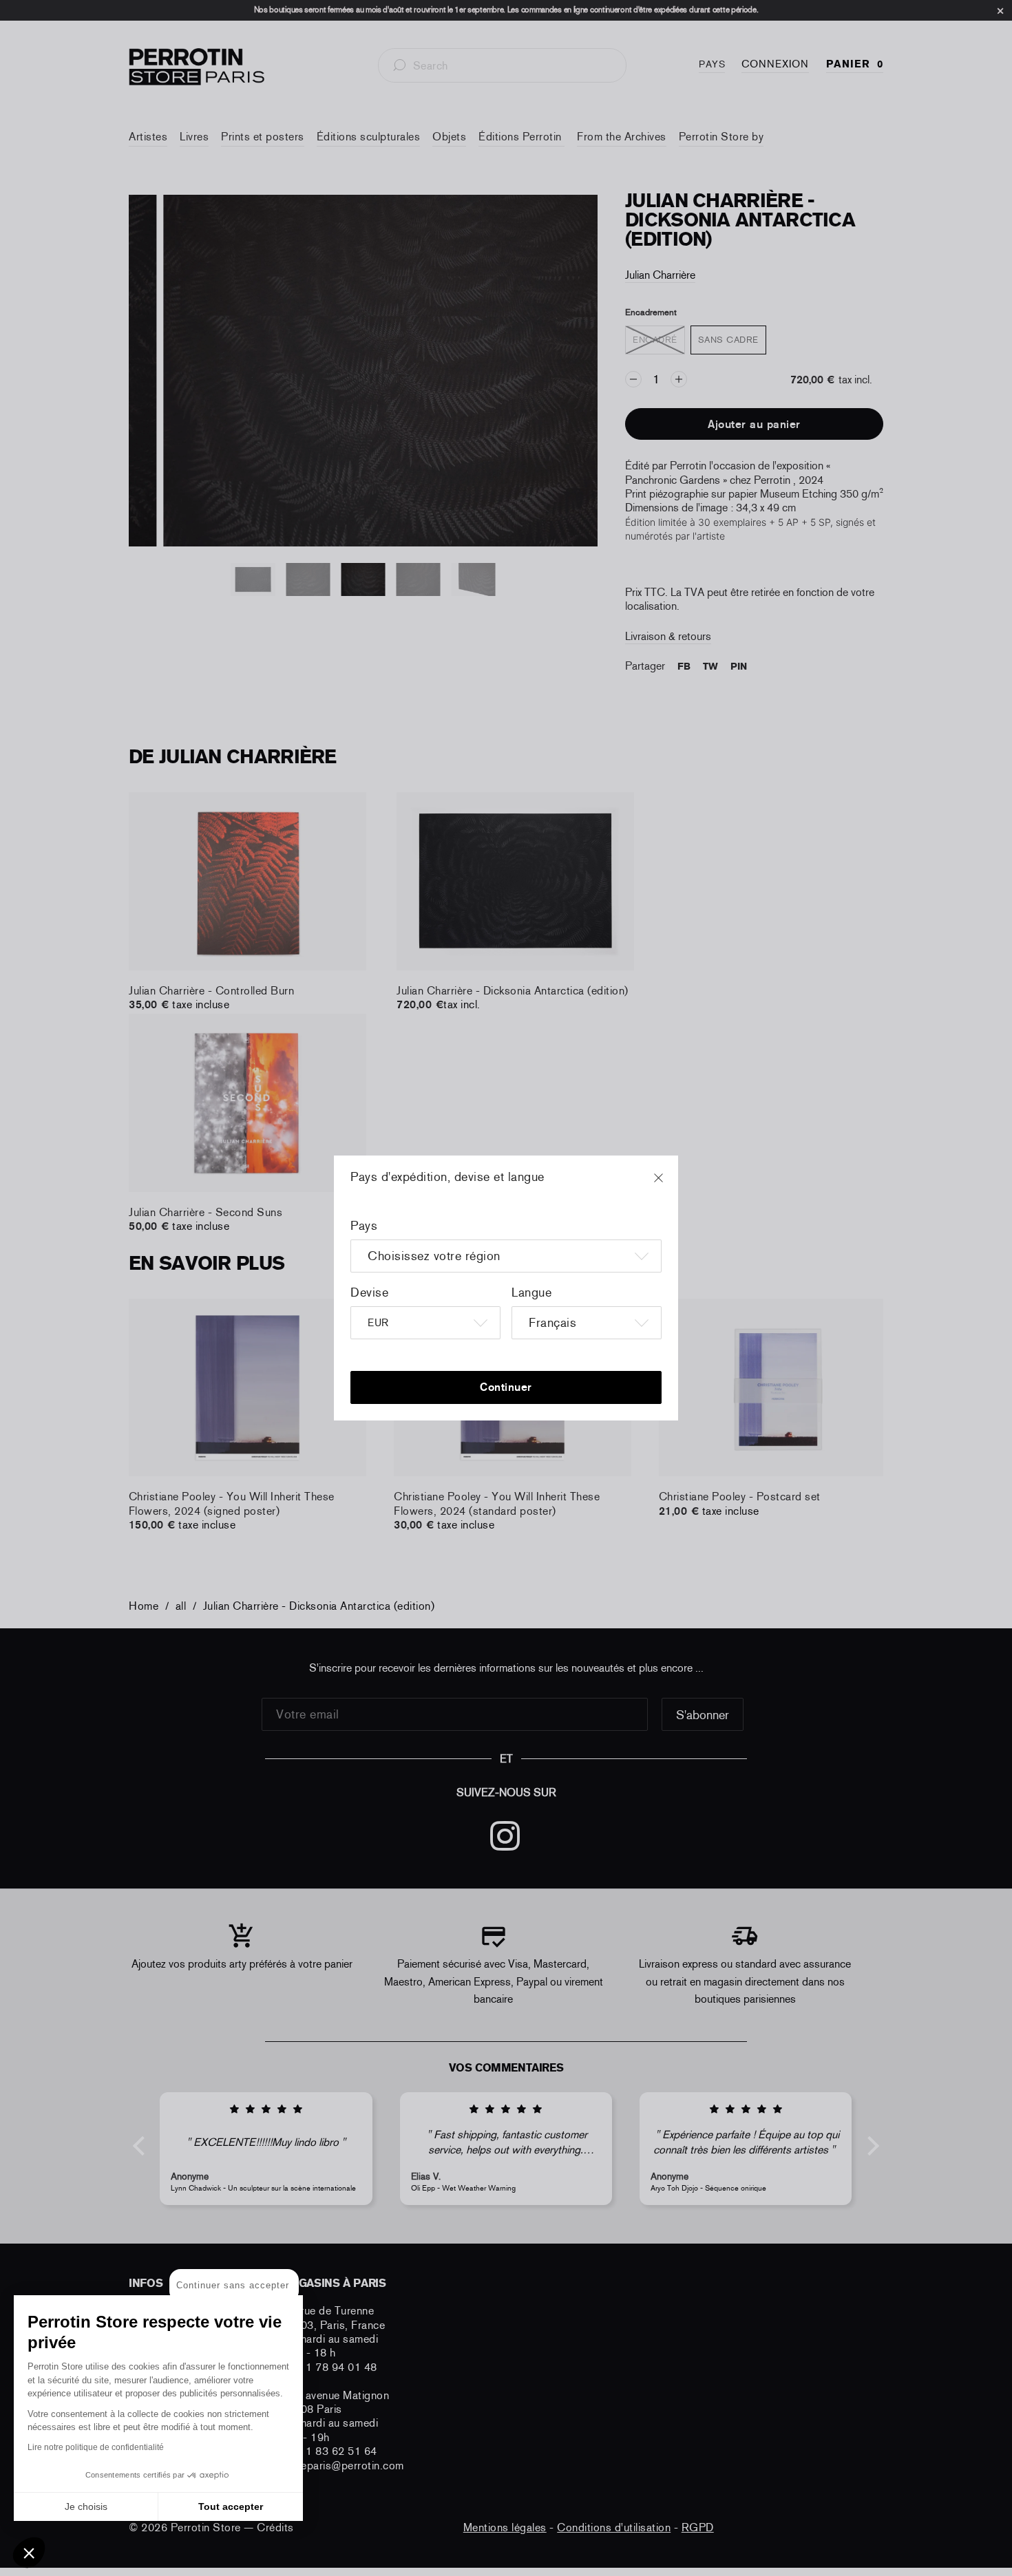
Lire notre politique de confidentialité (96, 2447)
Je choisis (86, 2506)
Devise (369, 1292)
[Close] (671, 1184)
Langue (531, 1292)
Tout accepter (231, 2506)
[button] (29, 2553)
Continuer (506, 1387)
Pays (364, 1226)
